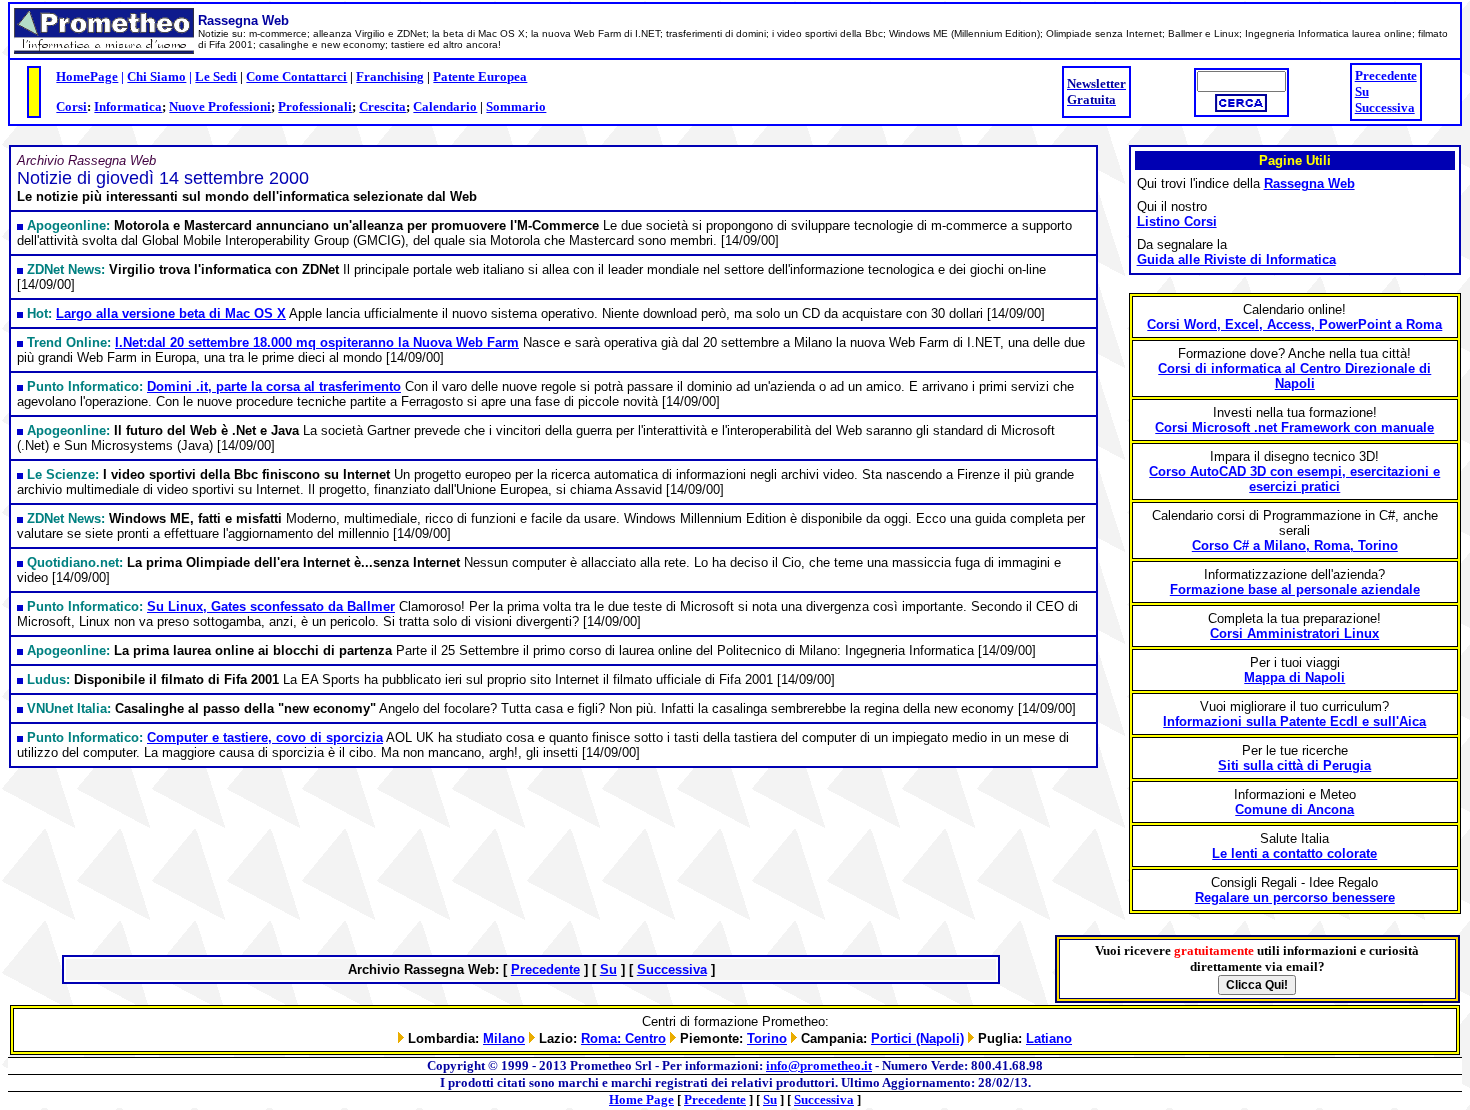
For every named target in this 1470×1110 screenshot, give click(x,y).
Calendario (445, 106)
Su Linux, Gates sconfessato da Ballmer (271, 606)
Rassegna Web (1309, 183)
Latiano (1049, 1038)
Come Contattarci (296, 76)
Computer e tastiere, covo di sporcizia (265, 737)
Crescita (382, 106)
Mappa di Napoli (1294, 677)
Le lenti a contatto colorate (1294, 853)
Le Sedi (216, 76)
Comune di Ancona (1294, 809)
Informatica (128, 106)
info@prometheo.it (819, 1065)
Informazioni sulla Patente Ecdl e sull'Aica (1294, 721)
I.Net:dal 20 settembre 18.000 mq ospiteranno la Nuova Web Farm (317, 342)
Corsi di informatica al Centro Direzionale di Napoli (1294, 376)
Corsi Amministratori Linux (1294, 633)
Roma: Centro (623, 1038)
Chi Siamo (156, 76)
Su (1362, 91)
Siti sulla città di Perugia (1294, 765)
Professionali (315, 106)
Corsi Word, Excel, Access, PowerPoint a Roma (1294, 324)
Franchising (390, 76)
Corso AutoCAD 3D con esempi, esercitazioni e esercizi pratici (1294, 479)
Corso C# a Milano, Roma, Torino (1295, 545)
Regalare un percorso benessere (1295, 897)
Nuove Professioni (220, 106)
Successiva (1385, 107)
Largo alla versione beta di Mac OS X (171, 313)
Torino (767, 1038)
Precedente (1386, 75)
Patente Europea (480, 76)
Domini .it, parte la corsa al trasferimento (274, 386)
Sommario (516, 106)
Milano (504, 1038)
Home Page (641, 1099)
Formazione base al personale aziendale (1295, 589)
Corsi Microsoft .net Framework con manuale (1294, 427)
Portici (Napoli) (917, 1038)
